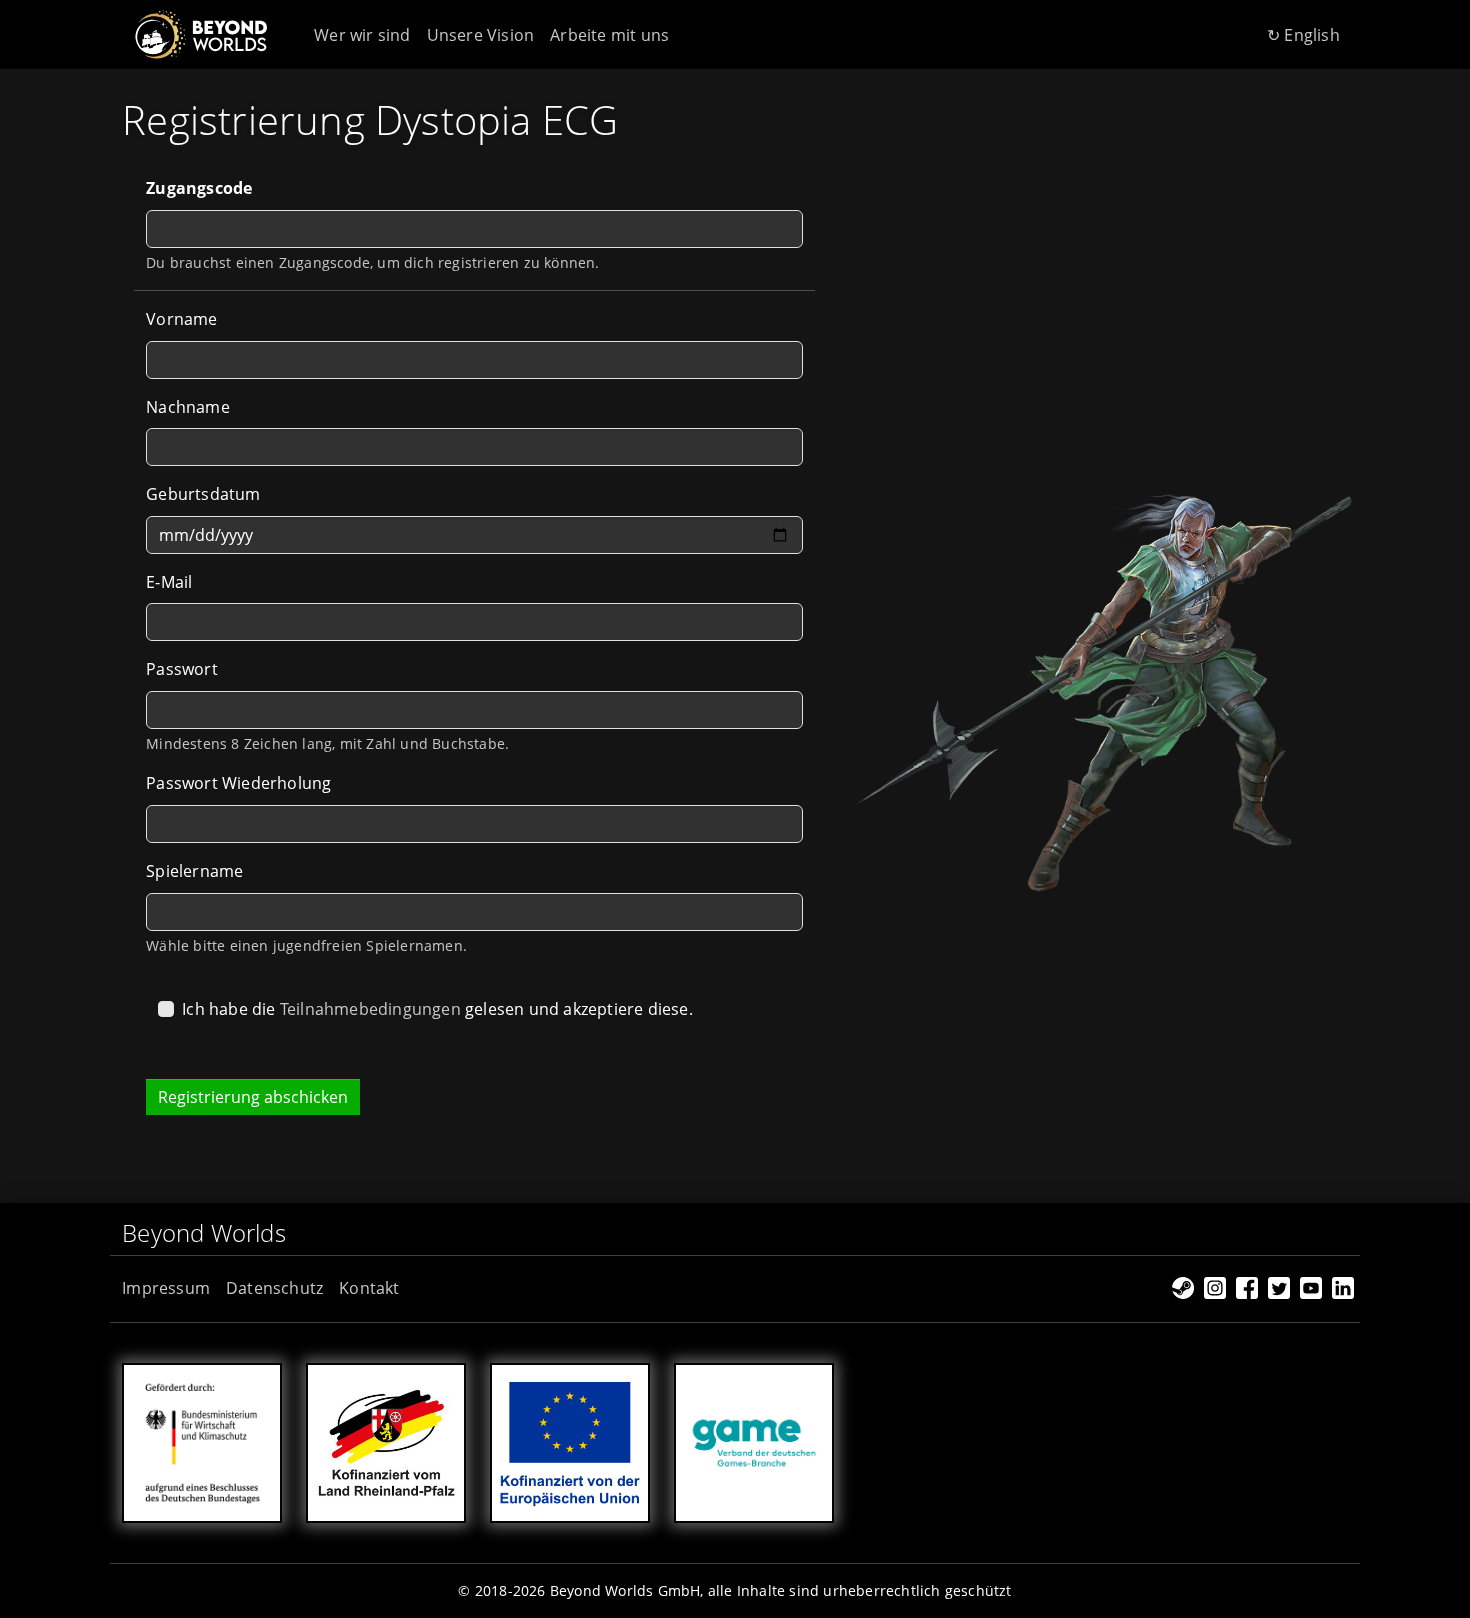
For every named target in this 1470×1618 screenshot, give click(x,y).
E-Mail (169, 582)
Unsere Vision (481, 35)
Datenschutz (274, 1288)
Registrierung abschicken (253, 1097)
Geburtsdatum (203, 494)
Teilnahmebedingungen (370, 1009)
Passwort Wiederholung (238, 783)
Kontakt (369, 1288)
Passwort (182, 669)
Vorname (181, 319)
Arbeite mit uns (609, 35)
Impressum (166, 1288)
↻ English (1303, 35)
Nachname (188, 407)
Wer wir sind (362, 35)
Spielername (194, 871)
